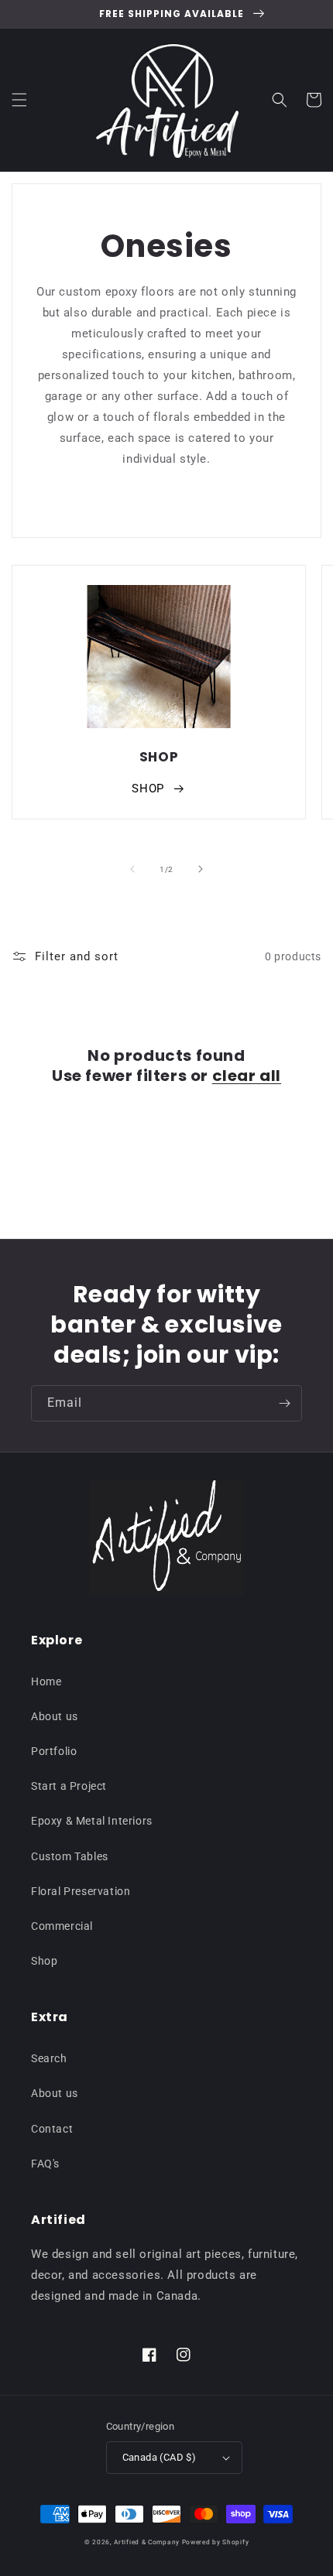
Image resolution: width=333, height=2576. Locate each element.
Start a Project (69, 1786)
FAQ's (45, 2164)
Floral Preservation (81, 1891)
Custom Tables (70, 1856)
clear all (247, 1076)
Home (46, 1681)
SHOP (148, 789)
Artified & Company (147, 2542)
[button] (19, 100)
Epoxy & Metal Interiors (92, 1821)
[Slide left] (132, 869)
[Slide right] (201, 869)
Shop (44, 1961)
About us (55, 1716)
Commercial (62, 1926)
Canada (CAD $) (160, 2457)
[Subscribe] (284, 1403)
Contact (52, 2129)
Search (49, 2058)
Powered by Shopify (216, 2542)
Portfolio (54, 1751)
